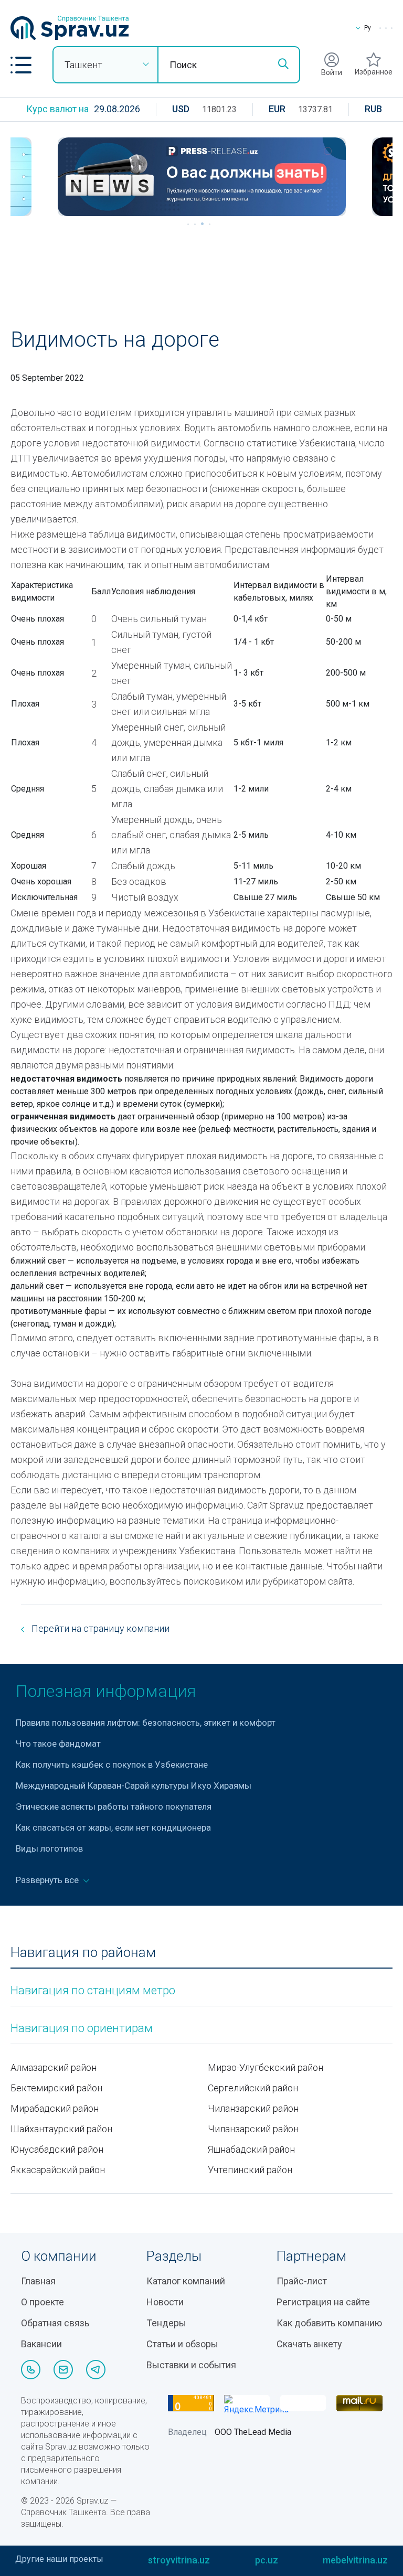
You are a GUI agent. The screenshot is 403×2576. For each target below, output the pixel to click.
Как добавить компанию (329, 2323)
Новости (165, 2302)
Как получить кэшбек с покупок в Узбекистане (112, 1765)
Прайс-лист (302, 2281)
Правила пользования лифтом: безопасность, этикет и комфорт (146, 1723)
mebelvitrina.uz (355, 2560)
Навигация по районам (83, 1953)
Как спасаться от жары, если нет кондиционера (113, 1827)
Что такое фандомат (58, 1744)
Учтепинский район (250, 2170)
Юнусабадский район (57, 2149)
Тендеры (166, 2323)
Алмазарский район (54, 2067)
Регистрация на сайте (323, 2302)
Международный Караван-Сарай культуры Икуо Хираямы (134, 1786)
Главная (38, 2281)
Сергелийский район (253, 2088)
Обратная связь (55, 2323)
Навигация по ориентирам (82, 2028)
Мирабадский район (55, 2108)
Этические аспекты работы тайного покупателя (114, 1807)
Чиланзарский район (253, 2108)
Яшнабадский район (251, 2149)
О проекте (43, 2302)
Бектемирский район (56, 2088)
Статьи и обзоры (182, 2344)
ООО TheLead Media (253, 2432)
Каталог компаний (186, 2281)
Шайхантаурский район (61, 2129)
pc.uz (267, 2560)
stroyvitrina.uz (179, 2560)
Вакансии (41, 2344)
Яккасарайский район (58, 2170)
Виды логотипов (49, 1848)
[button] (21, 65)
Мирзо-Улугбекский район (266, 2067)
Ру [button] (368, 28)
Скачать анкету (309, 2344)
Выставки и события (191, 2365)
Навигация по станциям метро (93, 1991)
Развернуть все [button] (48, 1880)
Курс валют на (57, 109)
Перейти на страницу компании (99, 1628)
